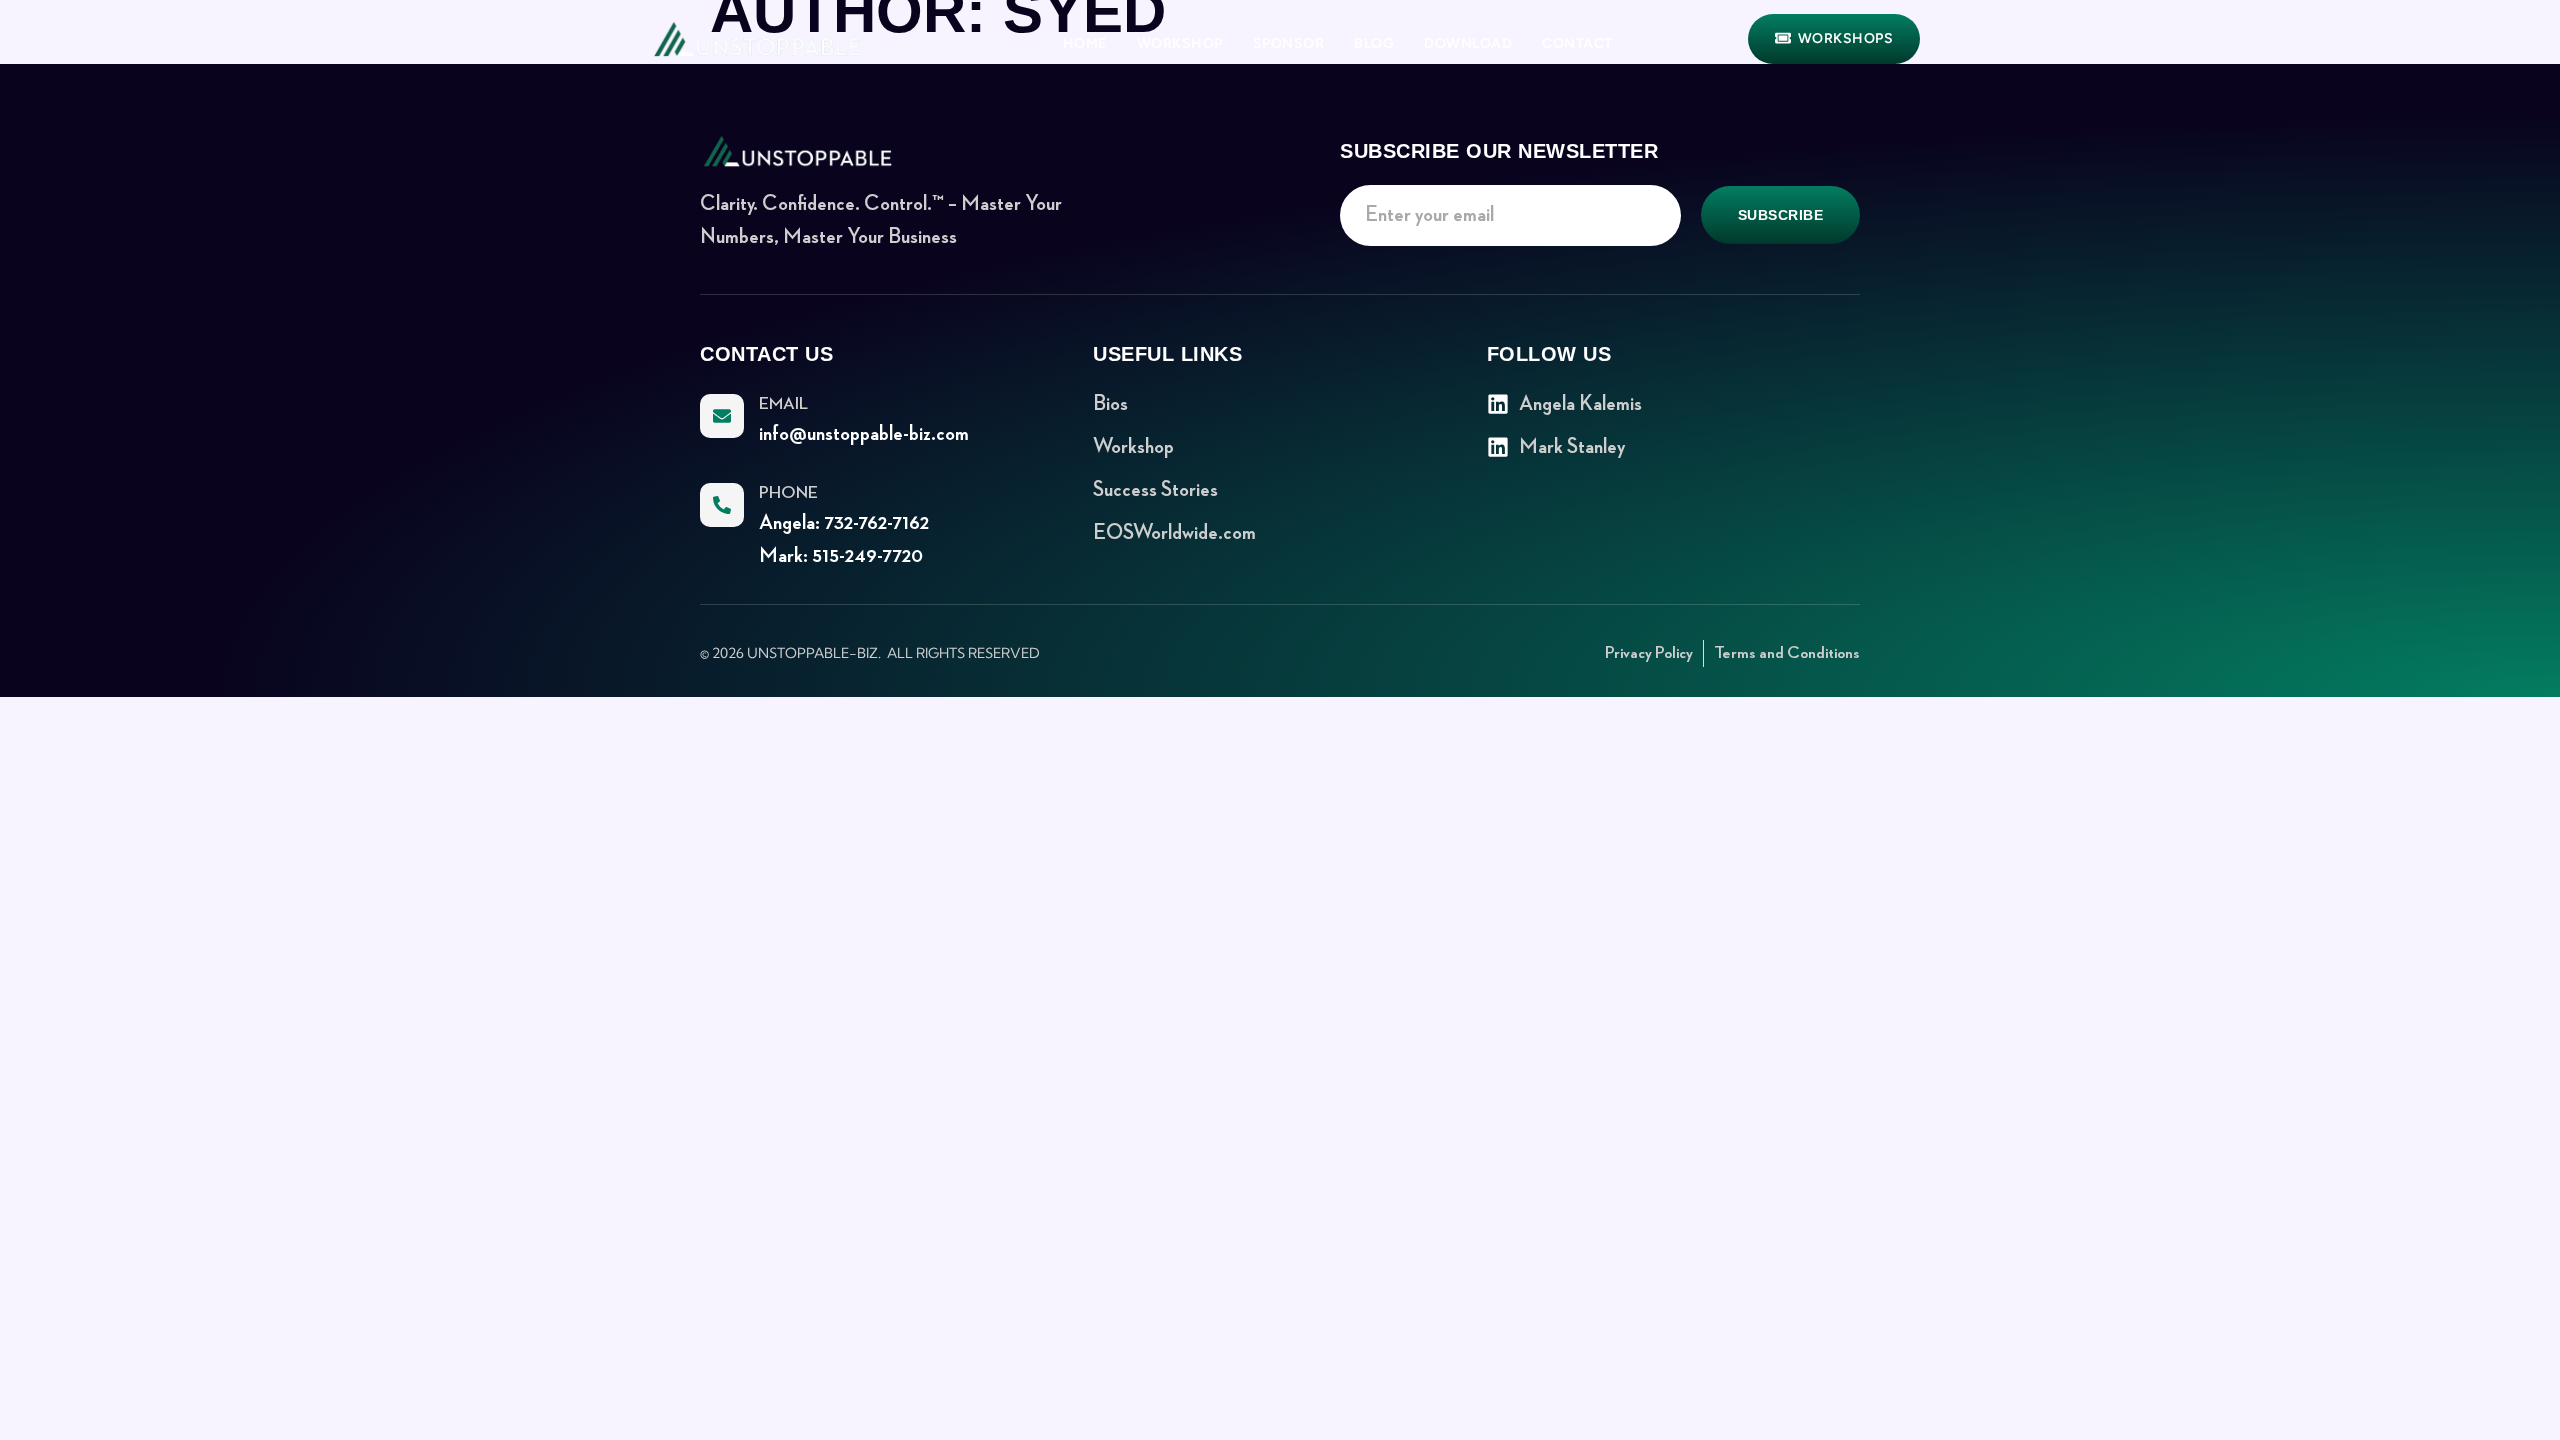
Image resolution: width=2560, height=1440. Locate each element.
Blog (1374, 43)
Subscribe (1781, 215)
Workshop (1180, 43)
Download (1468, 43)
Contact (1577, 43)
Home (1085, 43)
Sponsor (1289, 43)
